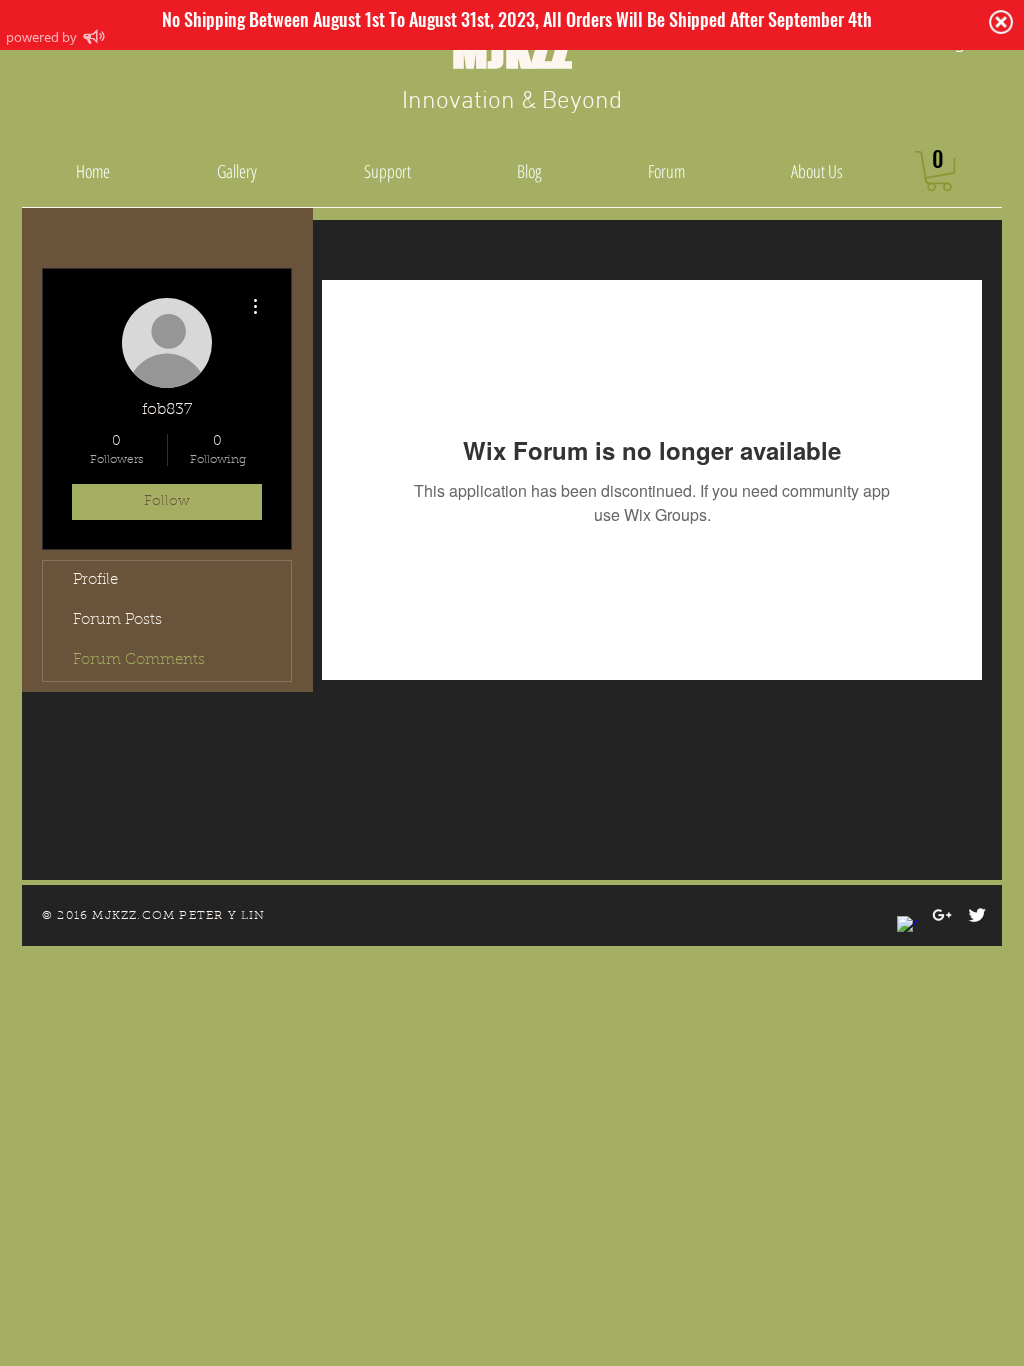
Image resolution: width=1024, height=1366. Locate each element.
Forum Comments (139, 660)
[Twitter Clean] (977, 915)
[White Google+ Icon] (942, 915)
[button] (939, 171)
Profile (95, 580)
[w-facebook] (907, 926)
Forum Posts (117, 620)
